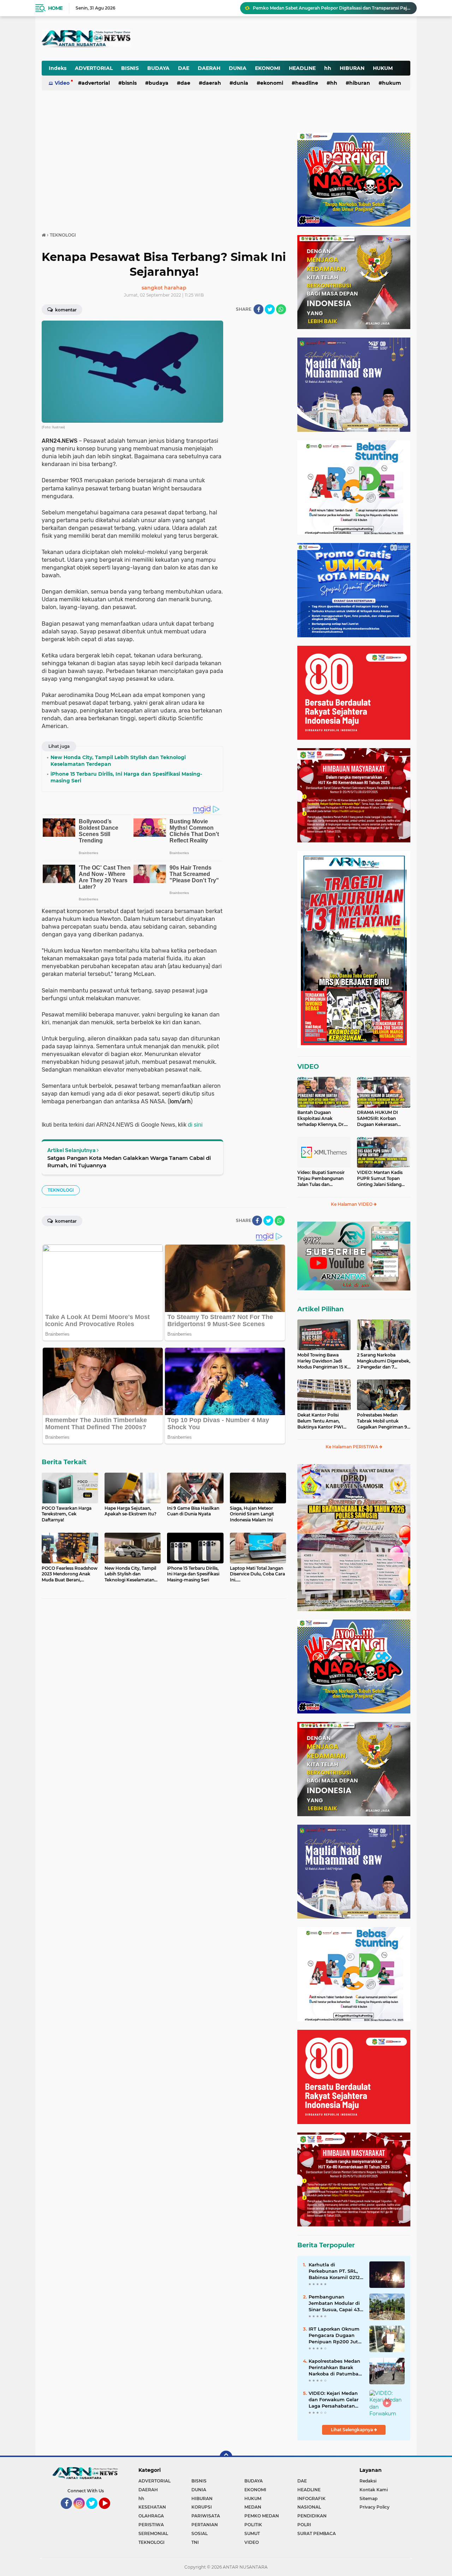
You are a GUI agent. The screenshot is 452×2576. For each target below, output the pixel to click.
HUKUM (383, 68)
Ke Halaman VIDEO (352, 1204)
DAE (184, 68)
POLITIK (253, 2525)
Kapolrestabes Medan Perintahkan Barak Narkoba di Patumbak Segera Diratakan (335, 2368)
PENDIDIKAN (312, 2516)
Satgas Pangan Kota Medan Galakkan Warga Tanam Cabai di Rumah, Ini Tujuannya (129, 1162)
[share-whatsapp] (281, 309)
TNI (195, 2542)
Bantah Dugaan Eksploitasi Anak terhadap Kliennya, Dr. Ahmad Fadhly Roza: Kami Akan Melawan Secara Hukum (321, 1119)
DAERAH (209, 68)
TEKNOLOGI (61, 1190)
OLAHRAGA (151, 2516)
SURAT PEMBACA (317, 2533)
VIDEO (308, 1067)
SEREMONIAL (153, 2533)
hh (328, 68)
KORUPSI (202, 2507)
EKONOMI (268, 68)
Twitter (95, 2512)
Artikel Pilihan (320, 1309)
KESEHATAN (152, 2507)
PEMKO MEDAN (262, 2516)
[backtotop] (226, 2457)
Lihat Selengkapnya (352, 2430)
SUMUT (252, 2533)
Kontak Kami (374, 2490)
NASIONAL (309, 2507)
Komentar (65, 310)
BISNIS (130, 68)
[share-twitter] (270, 309)
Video (62, 83)
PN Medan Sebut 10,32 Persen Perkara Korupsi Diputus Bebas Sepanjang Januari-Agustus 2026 (332, 8)
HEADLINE (302, 68)
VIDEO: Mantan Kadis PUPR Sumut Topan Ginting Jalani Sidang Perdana (380, 1179)
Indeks (58, 68)
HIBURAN (352, 68)
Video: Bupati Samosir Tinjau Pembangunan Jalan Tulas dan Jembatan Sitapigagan (321, 1179)
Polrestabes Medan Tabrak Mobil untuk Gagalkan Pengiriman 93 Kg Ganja (383, 1421)
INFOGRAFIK (311, 2499)
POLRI (304, 2525)
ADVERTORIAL (94, 68)
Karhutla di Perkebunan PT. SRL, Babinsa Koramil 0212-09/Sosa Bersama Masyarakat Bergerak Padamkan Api (335, 2271)
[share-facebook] (258, 309)
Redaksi (368, 2481)
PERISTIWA (151, 2525)
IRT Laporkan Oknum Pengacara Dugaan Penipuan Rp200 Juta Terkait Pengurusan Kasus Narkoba (335, 2336)
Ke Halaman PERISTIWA (352, 1447)
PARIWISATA (206, 2516)
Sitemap (368, 2499)
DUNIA (238, 68)
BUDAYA (158, 68)
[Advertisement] (236, 33)
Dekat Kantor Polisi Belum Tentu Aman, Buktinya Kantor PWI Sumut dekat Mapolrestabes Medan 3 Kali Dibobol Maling (322, 1421)
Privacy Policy (374, 2507)
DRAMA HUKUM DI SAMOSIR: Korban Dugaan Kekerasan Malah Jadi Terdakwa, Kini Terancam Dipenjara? (380, 1119)
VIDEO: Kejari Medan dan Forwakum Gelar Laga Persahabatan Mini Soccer (334, 2400)
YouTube (109, 2512)
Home (55, 8)
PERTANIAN (205, 2525)
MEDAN (253, 2507)
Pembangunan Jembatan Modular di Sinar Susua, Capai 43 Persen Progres (334, 2303)
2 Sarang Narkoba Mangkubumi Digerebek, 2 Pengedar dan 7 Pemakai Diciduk (384, 1361)
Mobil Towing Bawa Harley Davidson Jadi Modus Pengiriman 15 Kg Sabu (324, 1361)
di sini (195, 1125)
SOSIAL (200, 2533)
